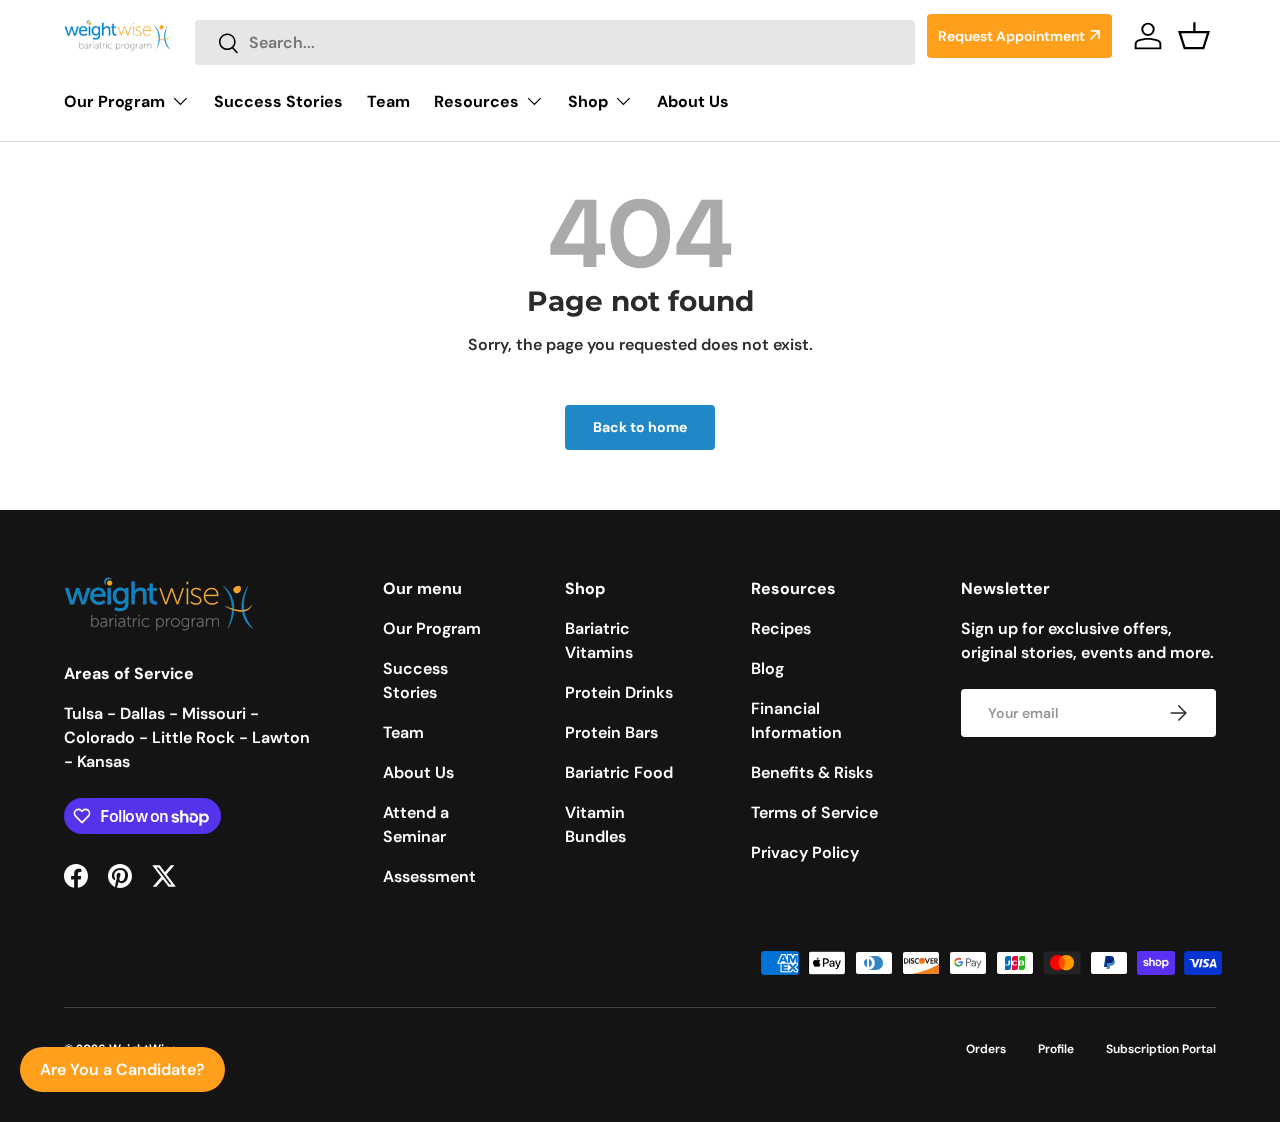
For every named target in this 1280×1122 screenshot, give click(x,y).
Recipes (781, 628)
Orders (986, 1049)
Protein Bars (611, 732)
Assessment (429, 876)
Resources (476, 101)
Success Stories (278, 101)
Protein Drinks (619, 692)
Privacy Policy (805, 852)
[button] (1194, 36)
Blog (767, 668)
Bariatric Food (619, 772)
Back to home (640, 427)
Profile (1056, 1049)
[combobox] (555, 42)
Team (388, 101)
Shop (588, 101)
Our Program (114, 101)
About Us (693, 101)
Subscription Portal (1161, 1049)
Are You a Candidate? (122, 1069)
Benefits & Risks (812, 772)
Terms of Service (814, 812)
